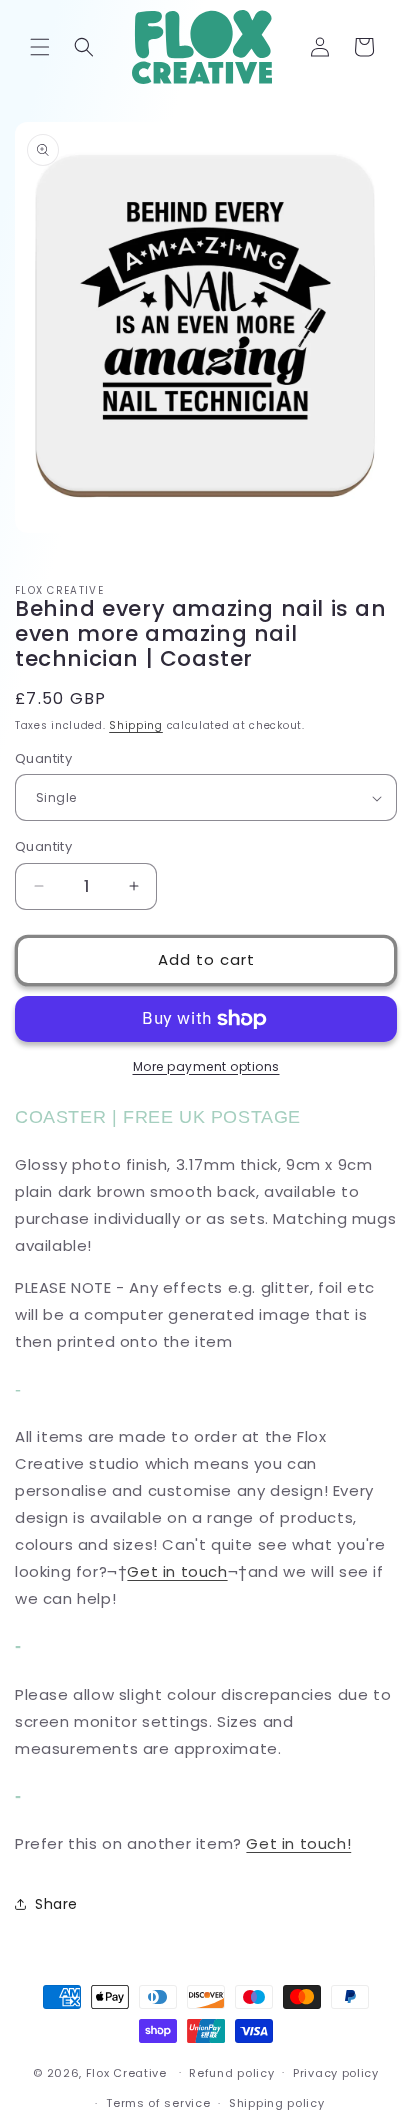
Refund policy (231, 2073)
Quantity (43, 758)
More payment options (206, 1066)
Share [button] (56, 1904)
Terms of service (158, 2103)
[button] (40, 47)
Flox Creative (126, 2072)
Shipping (136, 725)
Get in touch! (298, 1843)
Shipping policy (277, 2103)
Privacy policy (336, 2073)
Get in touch (177, 1571)
